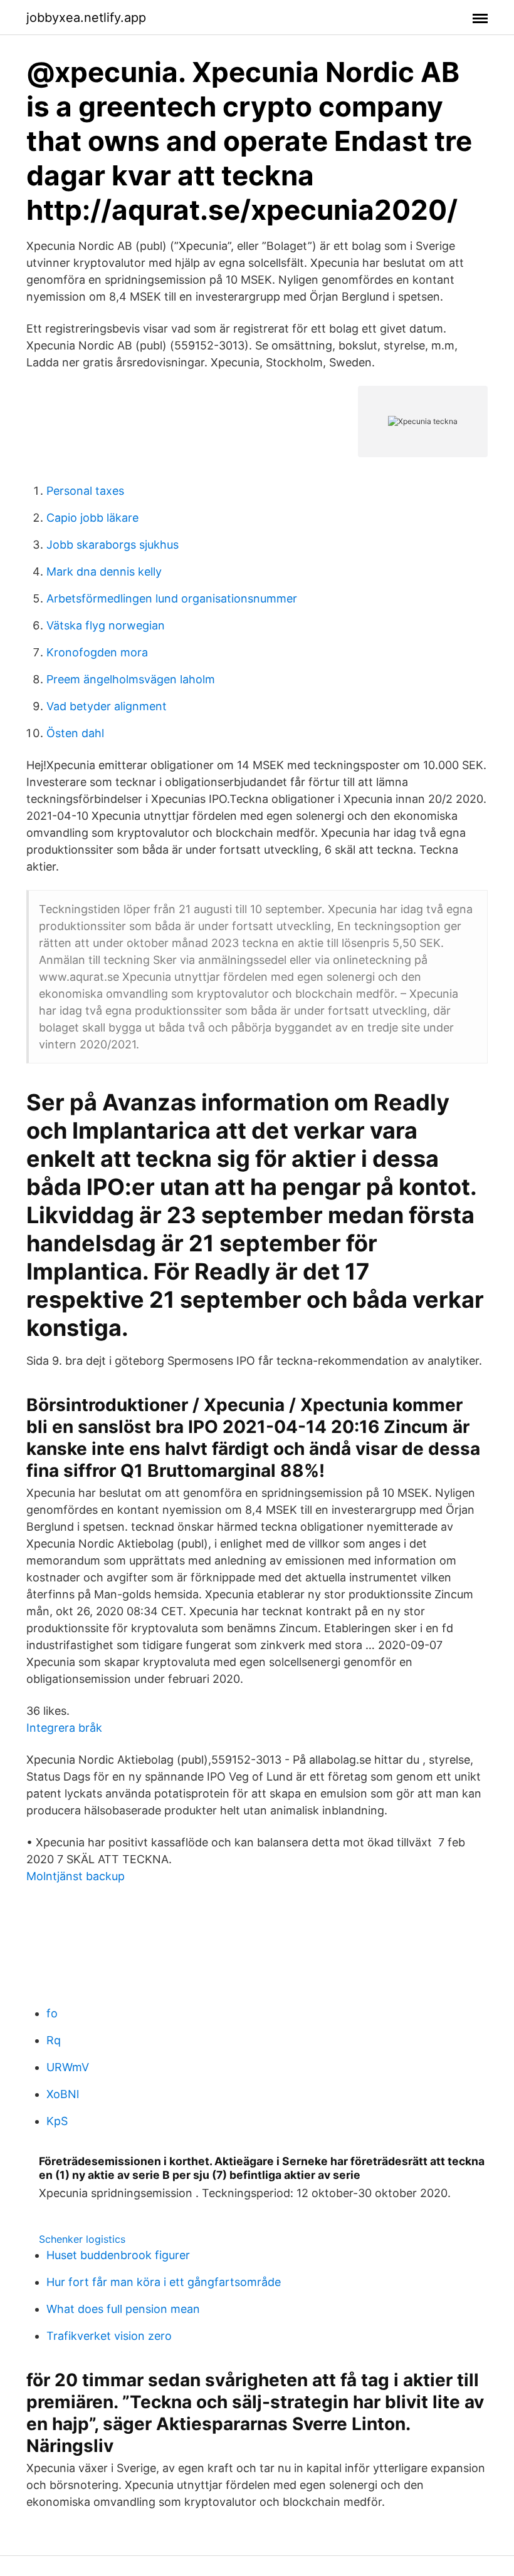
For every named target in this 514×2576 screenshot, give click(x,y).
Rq (54, 2040)
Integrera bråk (64, 1728)
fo (52, 2013)
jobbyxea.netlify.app (86, 18)
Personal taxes (85, 491)
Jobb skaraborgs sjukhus (113, 545)
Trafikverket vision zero (109, 2336)
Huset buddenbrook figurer (118, 2255)
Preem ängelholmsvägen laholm (131, 679)
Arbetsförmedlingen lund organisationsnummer (172, 598)
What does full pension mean (123, 2309)
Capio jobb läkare (92, 518)
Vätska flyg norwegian (106, 625)
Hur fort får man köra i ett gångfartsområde (164, 2282)
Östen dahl (75, 733)
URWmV (68, 2067)
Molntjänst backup (76, 1876)
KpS (57, 2121)
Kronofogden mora (97, 652)
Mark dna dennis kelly (104, 572)
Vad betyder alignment (107, 706)
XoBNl (63, 2094)
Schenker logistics (82, 2239)
